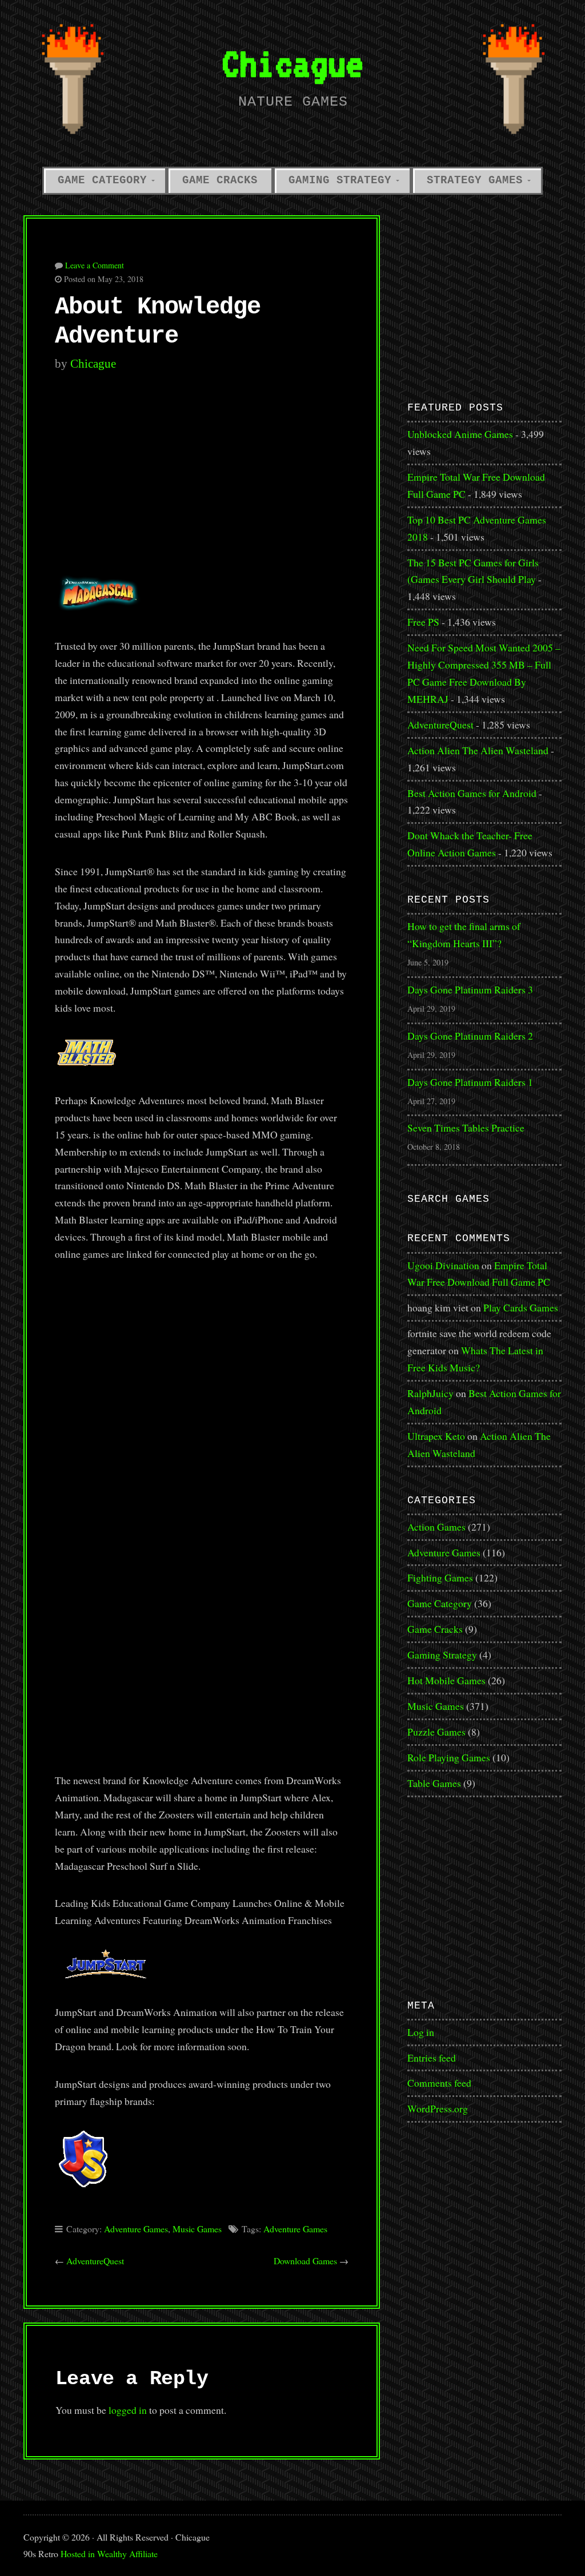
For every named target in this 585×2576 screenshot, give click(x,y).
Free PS (423, 622)
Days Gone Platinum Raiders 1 (470, 1082)
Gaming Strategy (340, 180)
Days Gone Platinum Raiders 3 (470, 989)
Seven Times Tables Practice (466, 1128)
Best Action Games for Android (472, 793)
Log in (421, 2032)
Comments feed (439, 2083)
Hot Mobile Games (446, 1680)
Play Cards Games (521, 1307)
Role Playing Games (449, 1757)
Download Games (305, 2261)
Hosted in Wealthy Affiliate (109, 2553)
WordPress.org (438, 2108)
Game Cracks (220, 180)
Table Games (434, 1783)
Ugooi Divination (443, 1265)
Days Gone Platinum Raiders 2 (470, 1036)
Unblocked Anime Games (460, 434)
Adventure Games (136, 2229)
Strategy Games (475, 180)
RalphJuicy (430, 1393)
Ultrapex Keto (436, 1436)
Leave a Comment (95, 265)
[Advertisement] (202, 480)
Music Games (197, 2229)
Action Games (436, 1527)
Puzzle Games (436, 1732)
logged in (128, 2410)
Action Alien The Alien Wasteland (478, 750)
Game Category (102, 180)
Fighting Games (440, 1577)
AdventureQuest (95, 2261)
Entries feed (432, 2058)
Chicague (292, 63)
